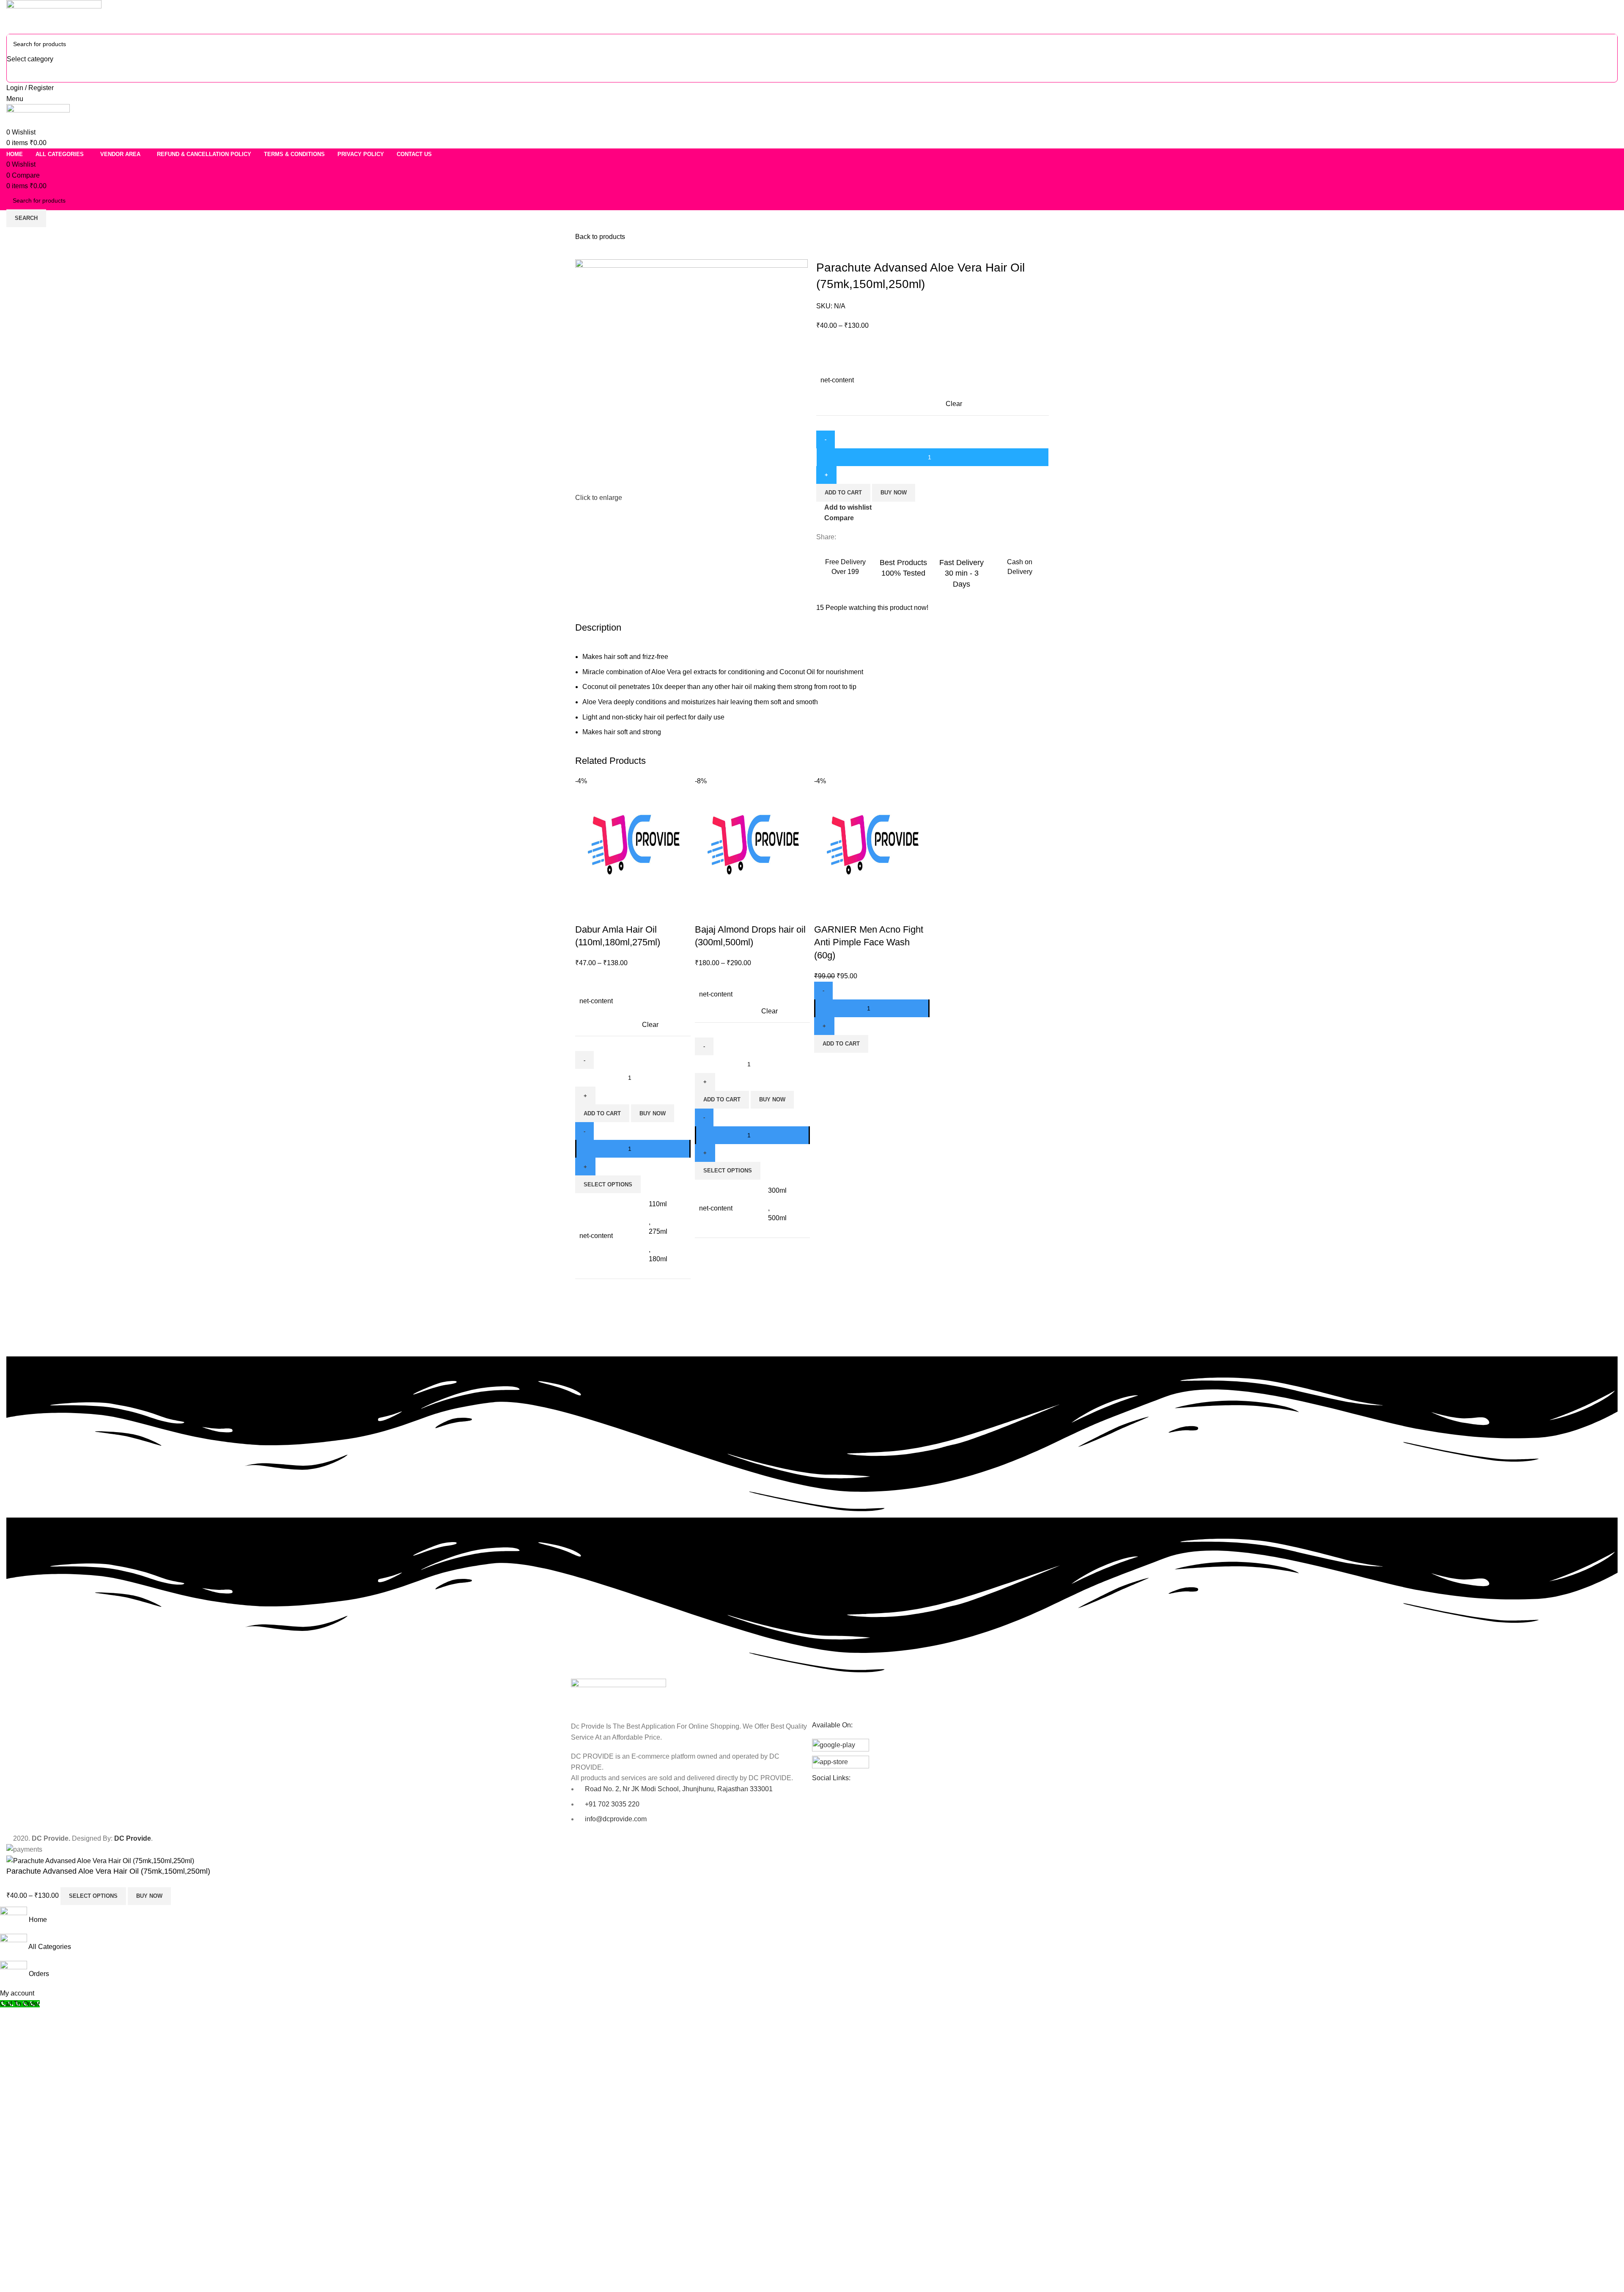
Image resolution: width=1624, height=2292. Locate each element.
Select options (93, 1896)
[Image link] (619, 1695)
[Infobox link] (845, 566)
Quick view (609, 913)
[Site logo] (54, 16)
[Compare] (586, 913)
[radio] (998, 359)
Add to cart (843, 493)
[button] (841, 1044)
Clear (954, 404)
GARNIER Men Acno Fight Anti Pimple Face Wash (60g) (869, 943)
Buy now (894, 493)
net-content (837, 380)
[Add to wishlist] (631, 913)
